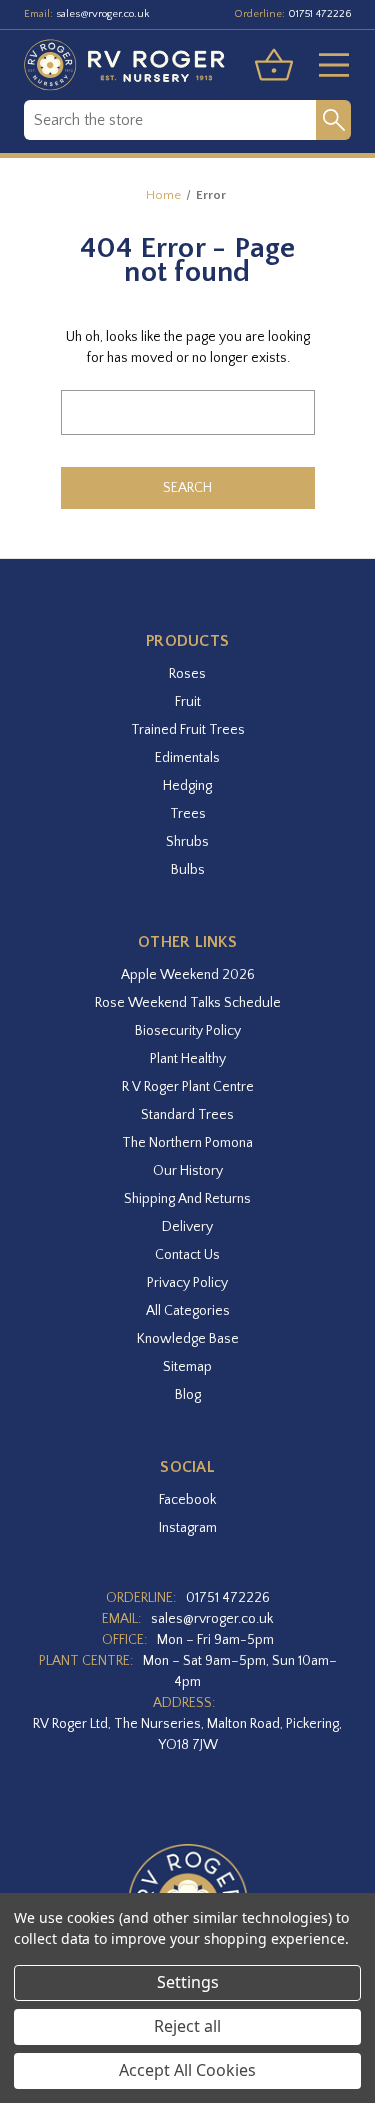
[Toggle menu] (326, 65)
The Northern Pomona (187, 1143)
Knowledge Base (188, 1339)
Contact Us (187, 1255)
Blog (188, 1395)
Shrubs (187, 842)
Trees (188, 814)
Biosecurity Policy (188, 1031)
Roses (187, 674)
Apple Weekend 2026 (188, 975)
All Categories (188, 1311)
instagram (188, 1528)
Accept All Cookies (187, 2070)
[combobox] (170, 120)
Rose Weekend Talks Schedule (188, 1003)
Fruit (188, 702)
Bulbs (188, 870)
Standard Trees (187, 1115)
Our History (188, 1171)
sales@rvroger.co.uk (103, 14)
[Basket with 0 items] (274, 65)
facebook (187, 1500)
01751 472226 (319, 14)
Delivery (187, 1227)
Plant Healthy (188, 1059)
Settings (188, 1982)
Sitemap (187, 1367)
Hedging (187, 786)
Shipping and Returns (187, 1199)
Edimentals (187, 758)
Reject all (187, 2026)
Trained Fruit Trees (188, 730)
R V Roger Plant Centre (188, 1087)
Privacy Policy (187, 1283)
